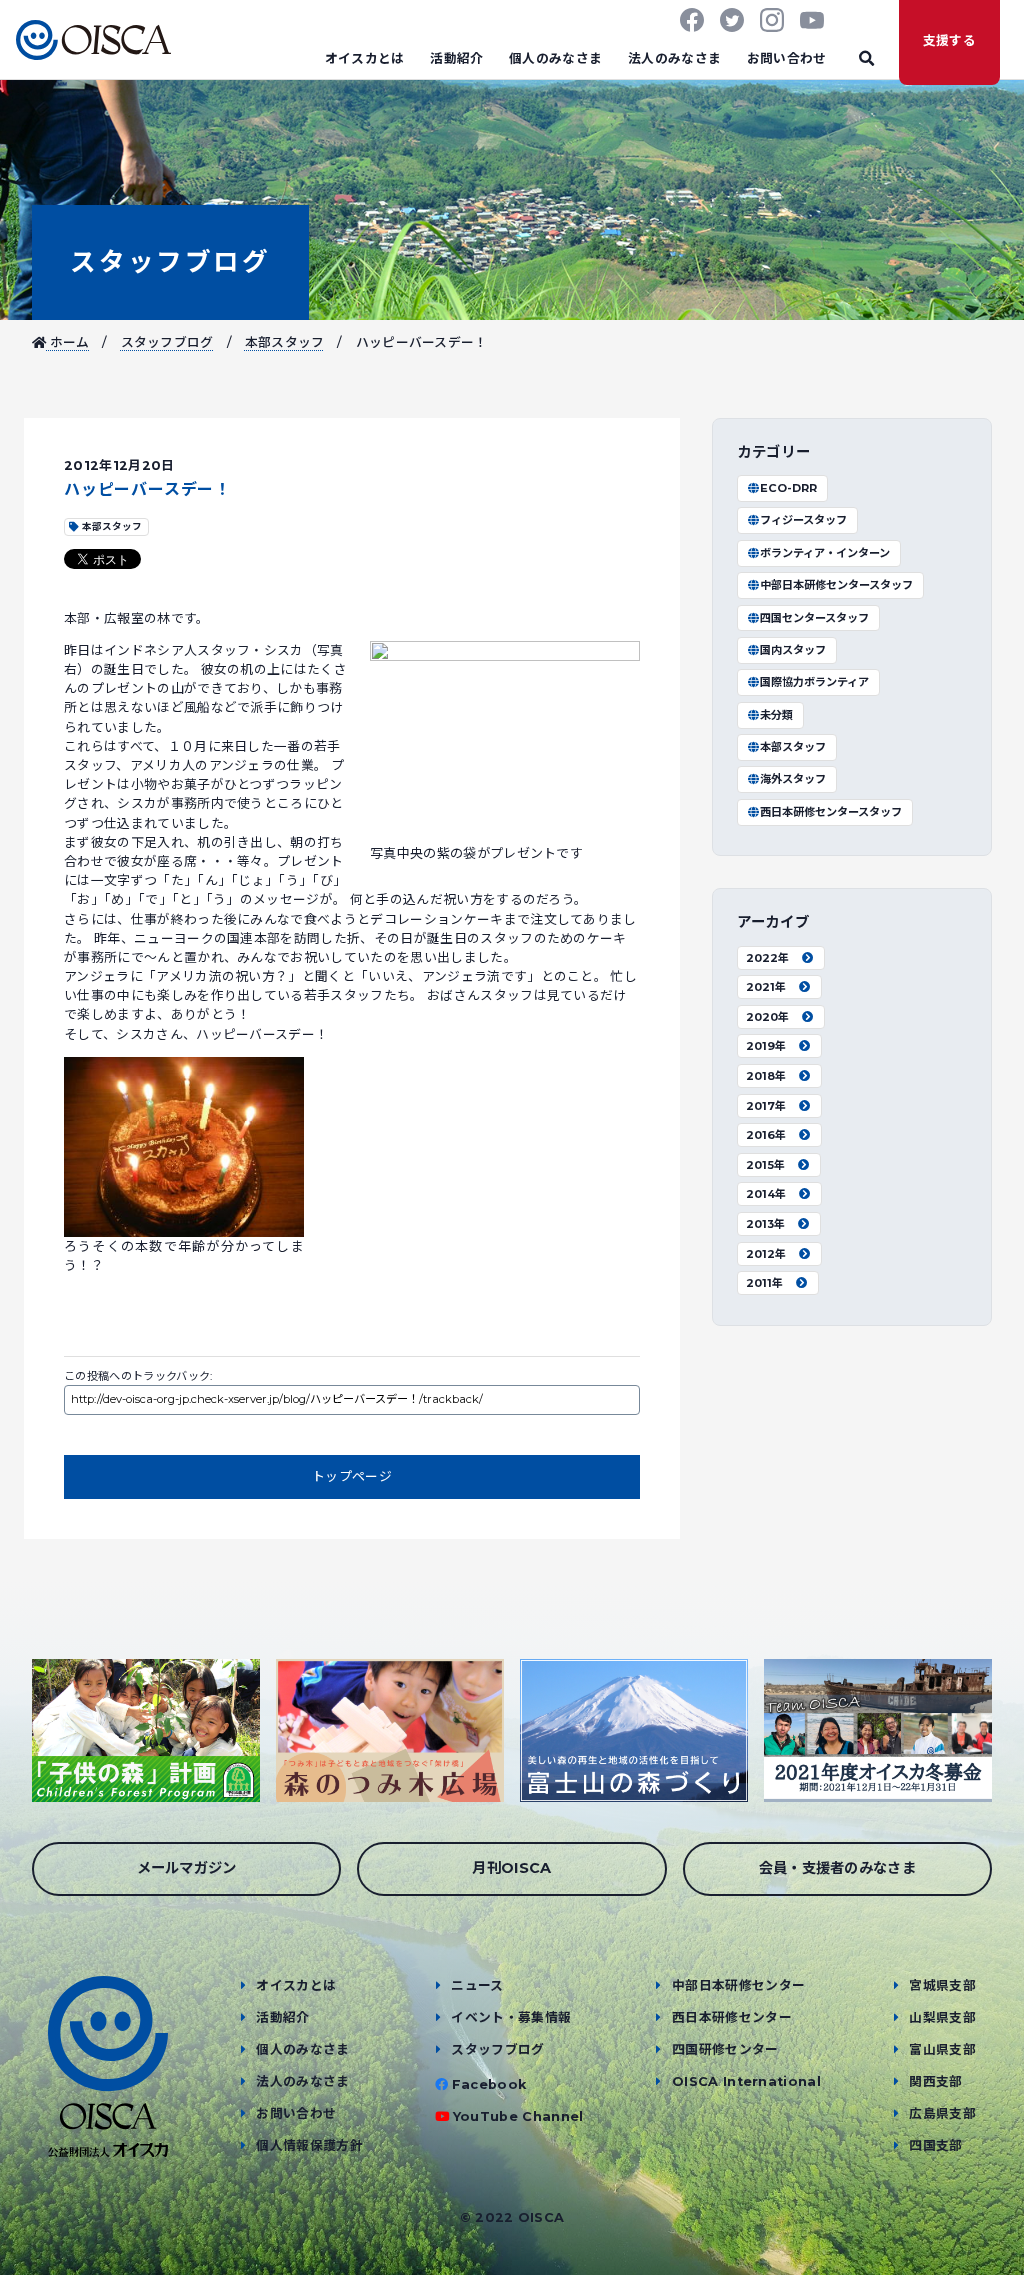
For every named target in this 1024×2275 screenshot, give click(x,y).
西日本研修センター (732, 2017)
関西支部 (935, 2081)
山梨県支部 (942, 2017)
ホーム (67, 342)
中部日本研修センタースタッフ (836, 585)
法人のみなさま (674, 58)
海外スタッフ (793, 779)
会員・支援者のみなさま (838, 1868)
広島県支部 (942, 2113)
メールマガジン (187, 1868)
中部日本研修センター (738, 1985)
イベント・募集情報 (511, 2017)
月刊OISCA (511, 1868)
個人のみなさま (555, 58)
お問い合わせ (787, 58)
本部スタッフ (285, 342)
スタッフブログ (170, 261)
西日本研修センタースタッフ (831, 812)
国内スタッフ (793, 650)
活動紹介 (456, 58)
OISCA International (746, 2081)
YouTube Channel (518, 2116)
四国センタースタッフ (814, 618)
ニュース (477, 1985)
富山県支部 (942, 2049)
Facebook (489, 2084)
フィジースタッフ (803, 520)
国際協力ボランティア (814, 682)
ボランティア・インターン (825, 553)
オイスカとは (365, 58)
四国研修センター (725, 2049)
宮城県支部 (942, 1985)
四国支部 (935, 2145)
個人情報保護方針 (309, 2145)
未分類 (776, 715)
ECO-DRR (788, 488)
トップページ (352, 1476)
